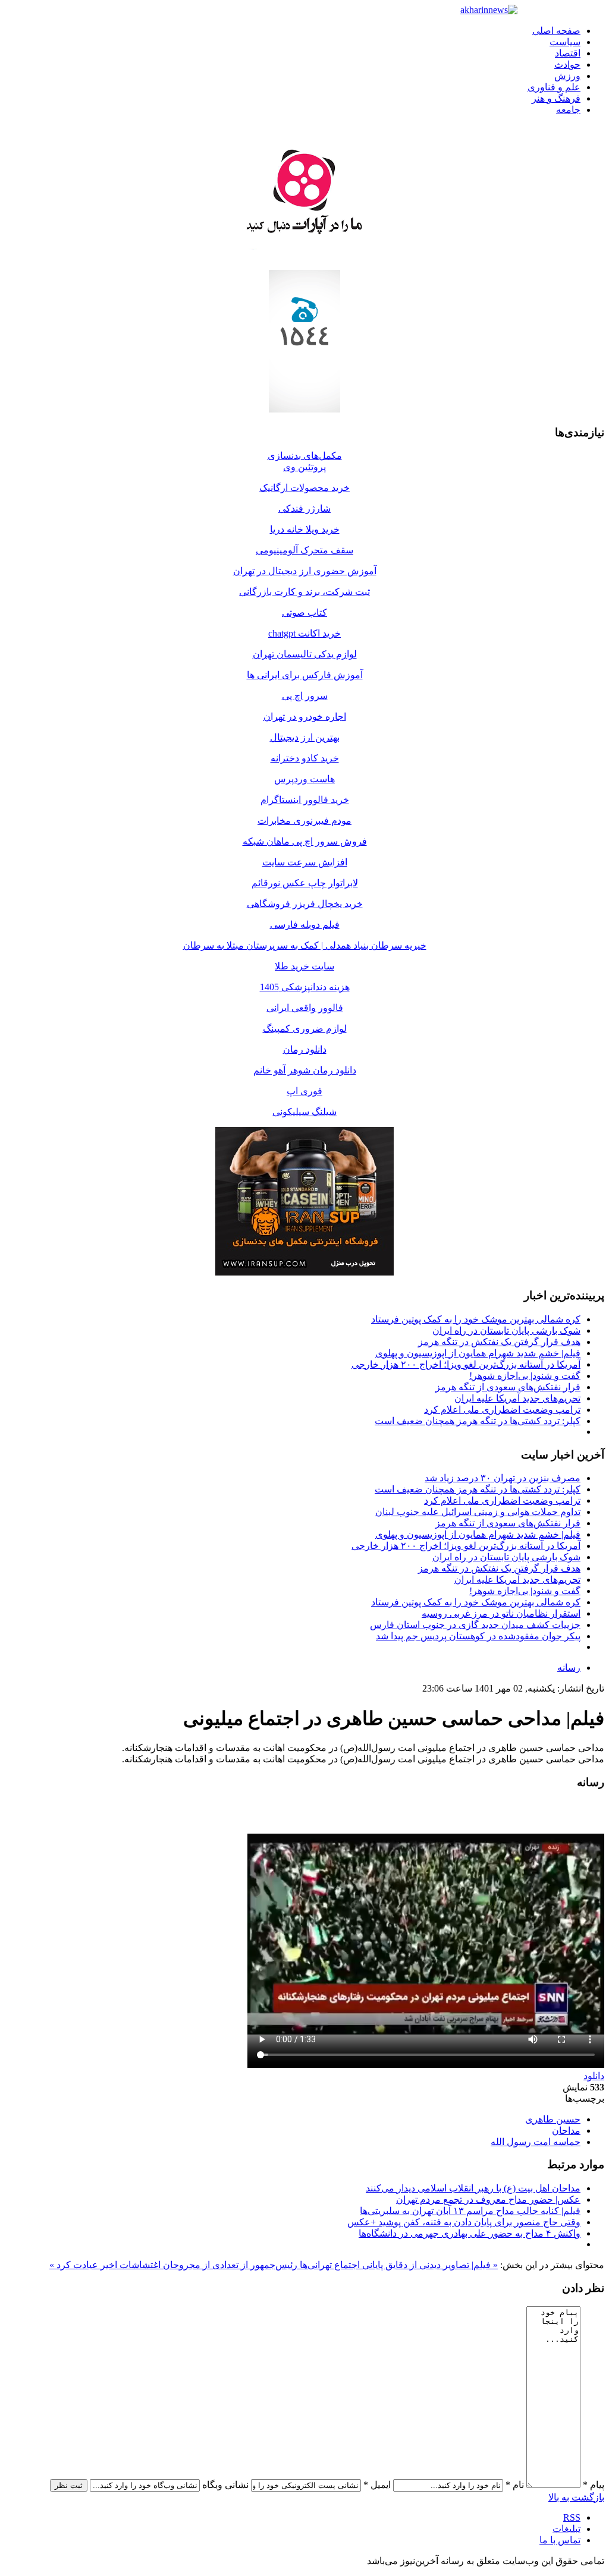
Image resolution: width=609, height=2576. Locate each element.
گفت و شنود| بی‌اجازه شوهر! (525, 1376)
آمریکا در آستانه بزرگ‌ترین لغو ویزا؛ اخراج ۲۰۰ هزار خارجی (466, 1364)
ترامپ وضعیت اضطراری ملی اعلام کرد (502, 1410)
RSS (572, 2517)
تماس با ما (560, 2540)
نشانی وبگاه (225, 2485)
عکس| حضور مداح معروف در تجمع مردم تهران (488, 2199)
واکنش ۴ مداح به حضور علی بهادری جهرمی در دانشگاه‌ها (470, 2233)
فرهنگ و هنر (556, 98)
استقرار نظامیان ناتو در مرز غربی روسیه (501, 1613)
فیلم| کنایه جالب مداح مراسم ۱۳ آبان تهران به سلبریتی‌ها (470, 2211)
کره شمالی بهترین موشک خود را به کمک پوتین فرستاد (476, 1319)
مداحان (566, 2131)
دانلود (594, 2076)
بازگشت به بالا (576, 2497)
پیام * (594, 2485)
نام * (515, 2485)
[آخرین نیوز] (489, 10)
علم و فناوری (554, 87)
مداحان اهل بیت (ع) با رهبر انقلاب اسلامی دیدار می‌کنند (473, 2188)
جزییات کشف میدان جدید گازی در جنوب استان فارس (475, 1625)
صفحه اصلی (556, 31)
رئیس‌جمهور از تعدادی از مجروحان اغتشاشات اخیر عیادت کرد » (173, 2265)
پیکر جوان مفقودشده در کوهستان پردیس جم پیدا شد (478, 1636)
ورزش (567, 76)
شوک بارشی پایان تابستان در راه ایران (506, 1330)
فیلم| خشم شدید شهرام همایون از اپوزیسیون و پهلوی (478, 1353)
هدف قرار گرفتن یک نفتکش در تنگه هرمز (499, 1342)
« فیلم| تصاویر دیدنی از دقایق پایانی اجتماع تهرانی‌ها (398, 2265)
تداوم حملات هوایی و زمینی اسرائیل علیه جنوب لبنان (478, 1512)
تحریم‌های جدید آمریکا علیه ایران (517, 1398)
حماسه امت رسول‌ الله (536, 2142)
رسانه (569, 1668)
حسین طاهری (553, 2119)
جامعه (568, 110)
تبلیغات (566, 2529)
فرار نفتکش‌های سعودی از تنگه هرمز (508, 1387)
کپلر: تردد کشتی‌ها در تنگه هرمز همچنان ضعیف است (478, 1421)
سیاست (565, 42)
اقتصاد (568, 53)
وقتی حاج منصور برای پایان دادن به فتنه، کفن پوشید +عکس (464, 2222)
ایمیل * (377, 2485)
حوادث (567, 64)
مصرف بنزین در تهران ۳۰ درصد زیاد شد (503, 1478)
